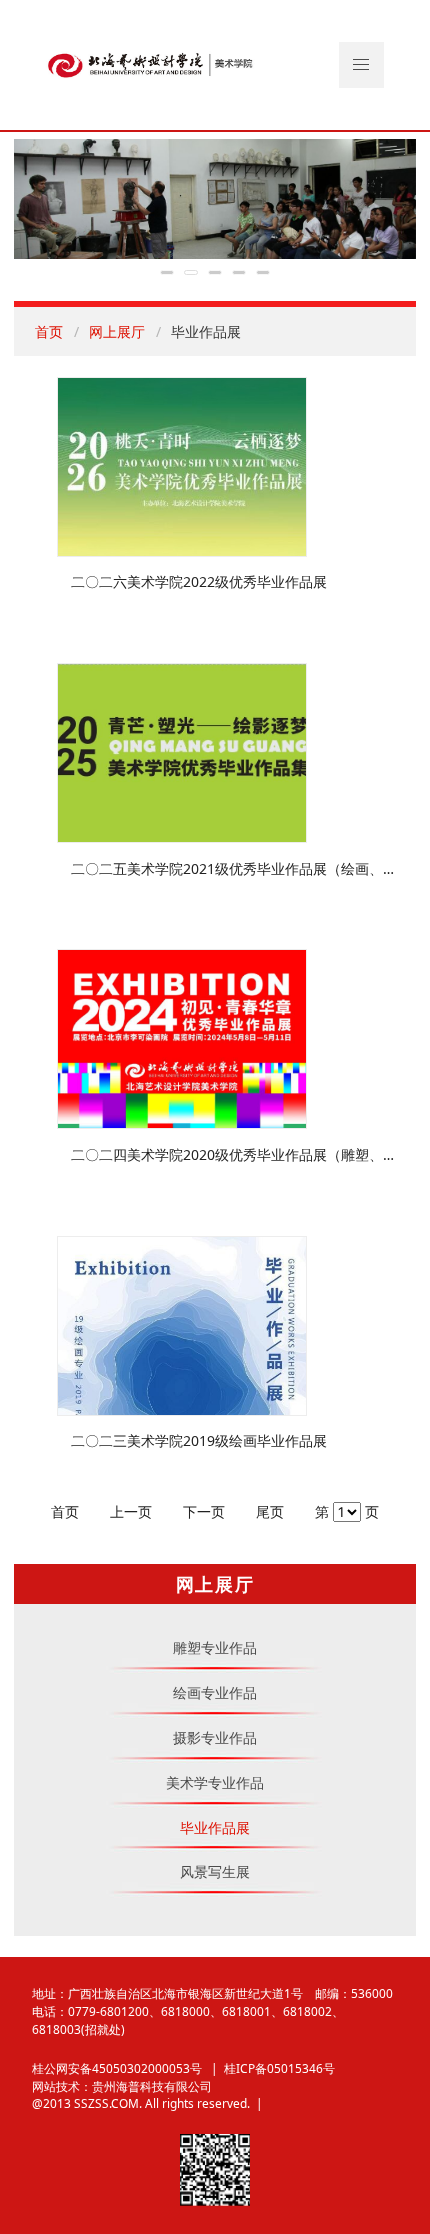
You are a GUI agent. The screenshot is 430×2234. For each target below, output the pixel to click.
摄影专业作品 (215, 1737)
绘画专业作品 (215, 1692)
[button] (362, 65)
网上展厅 (117, 331)
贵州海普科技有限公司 (152, 2086)
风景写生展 (215, 1871)
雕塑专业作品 (215, 1647)
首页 (49, 331)
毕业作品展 (215, 1827)
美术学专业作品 (215, 1782)
